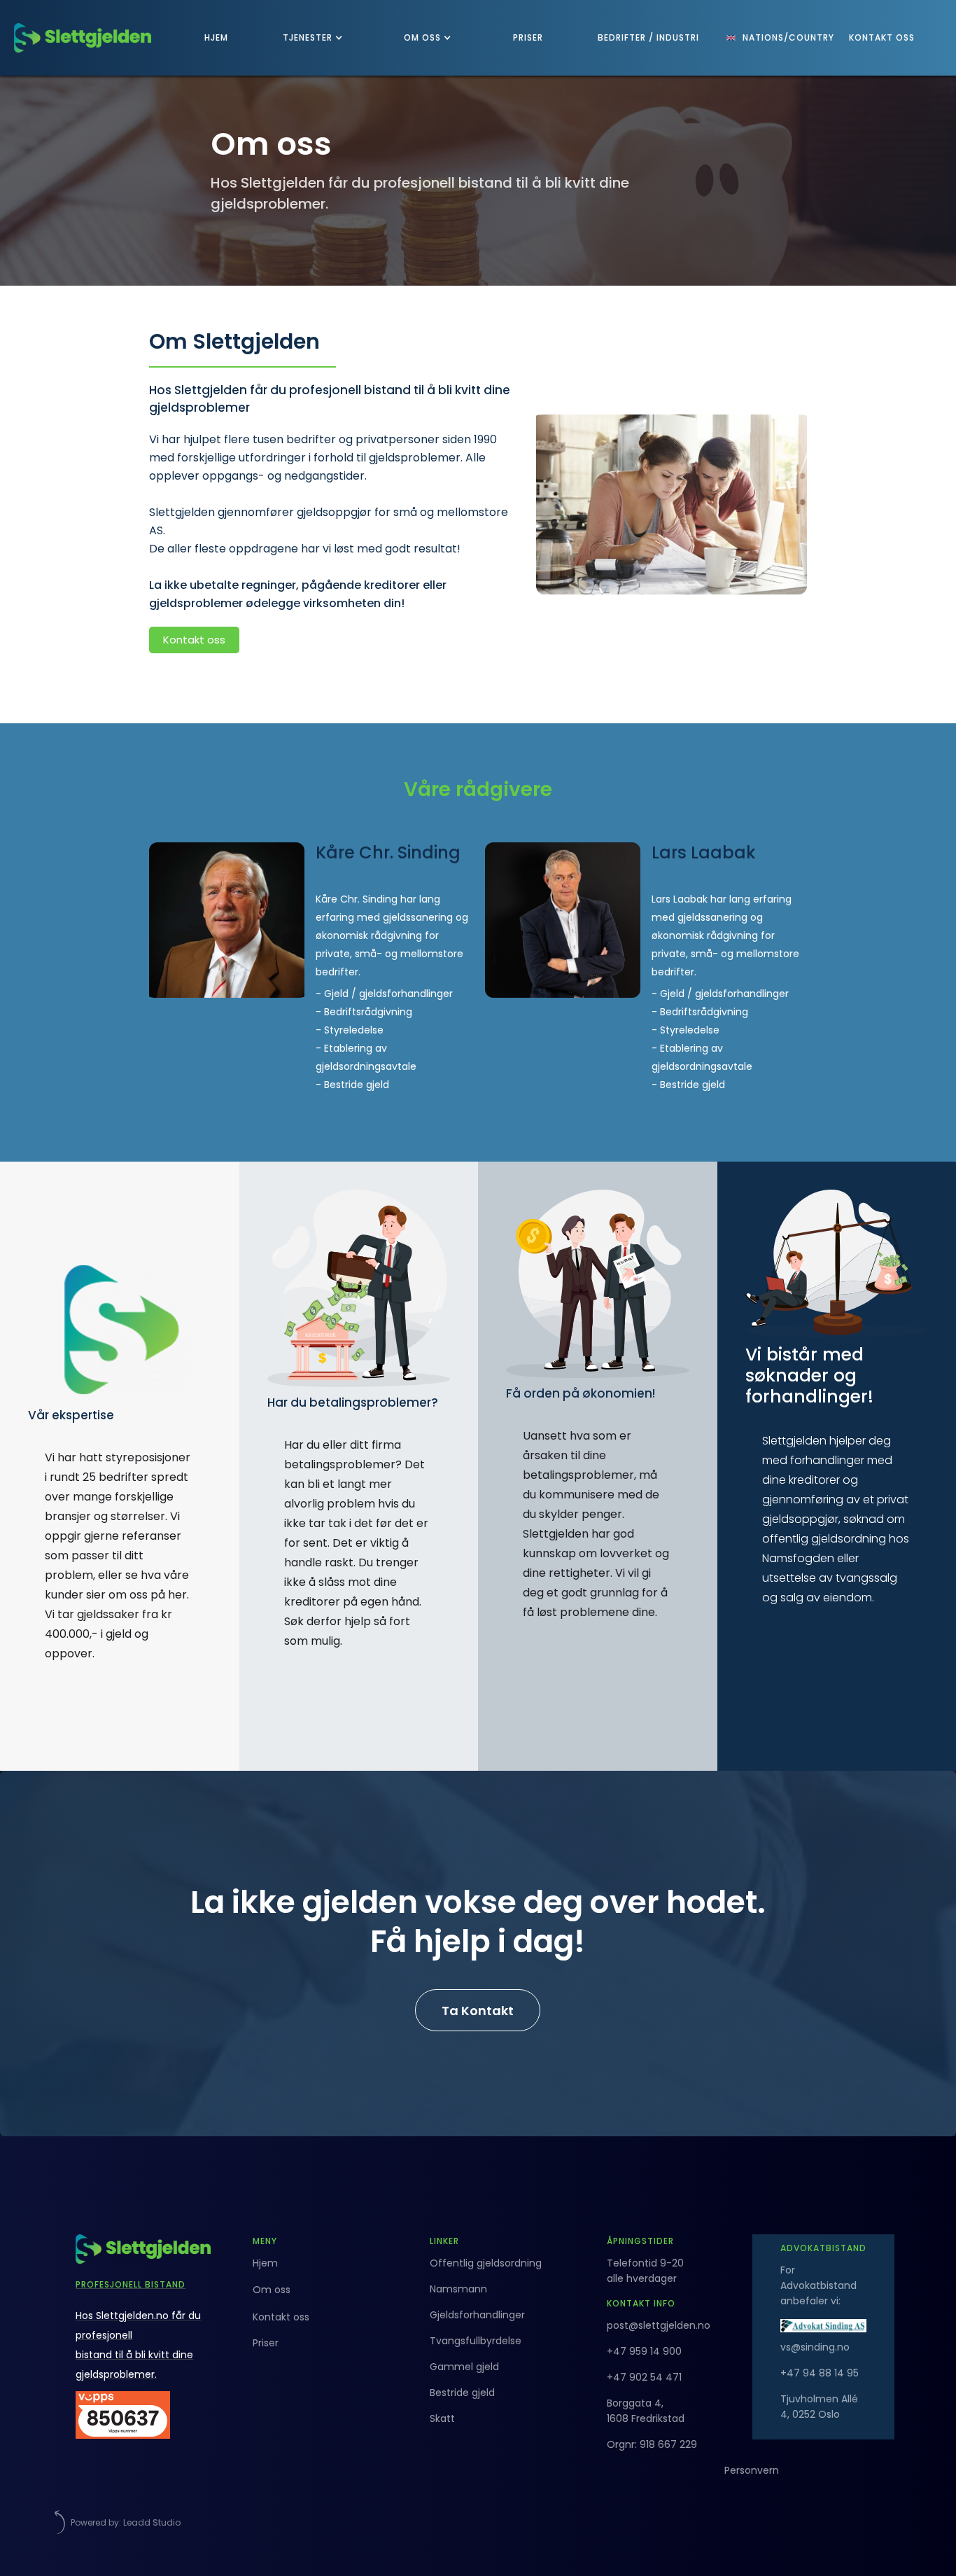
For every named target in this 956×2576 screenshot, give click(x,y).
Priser (266, 2343)
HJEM (216, 37)
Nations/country (788, 37)
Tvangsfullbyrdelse (476, 2341)
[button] (316, 38)
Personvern (752, 2470)
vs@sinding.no (815, 2347)
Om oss (272, 2290)
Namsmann (458, 2289)
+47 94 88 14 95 (820, 2373)
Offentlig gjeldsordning (486, 2263)
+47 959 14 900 (644, 2351)
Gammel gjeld (464, 2367)
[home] (83, 38)
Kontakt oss (194, 640)
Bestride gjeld (462, 2393)
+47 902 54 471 (644, 2377)
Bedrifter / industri (648, 37)
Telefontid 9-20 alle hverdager (645, 2271)
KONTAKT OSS (882, 37)
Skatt (442, 2418)
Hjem (265, 2263)
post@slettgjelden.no (659, 2325)
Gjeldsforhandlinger (477, 2315)
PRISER (528, 37)
